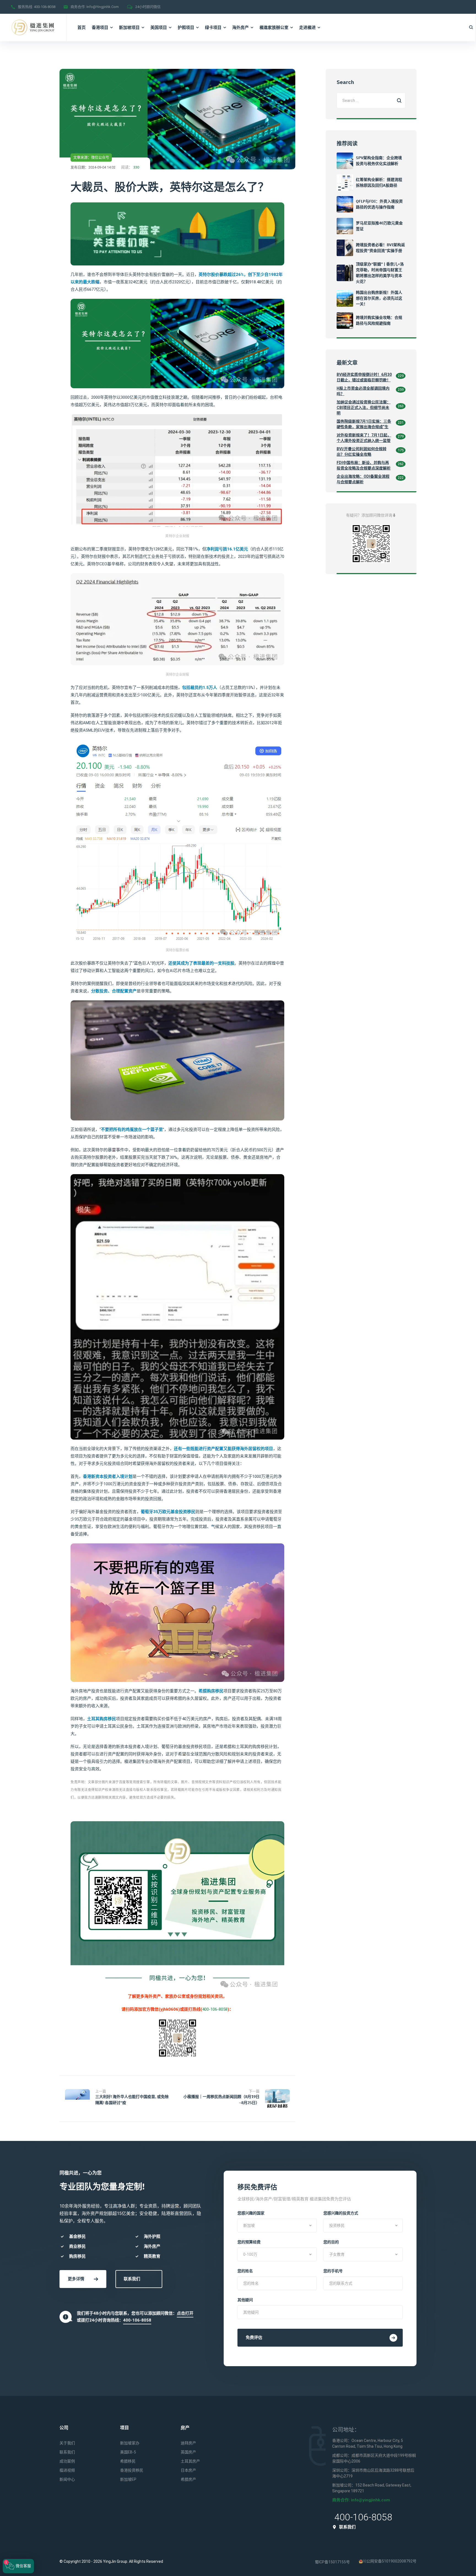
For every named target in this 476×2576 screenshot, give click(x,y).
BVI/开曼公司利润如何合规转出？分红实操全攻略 (362, 452)
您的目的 (331, 2242)
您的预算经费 (249, 2242)
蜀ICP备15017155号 (332, 2562)
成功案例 (67, 2461)
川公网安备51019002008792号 (390, 2561)
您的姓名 (245, 2271)
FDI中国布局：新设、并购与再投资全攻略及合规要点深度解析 (364, 465)
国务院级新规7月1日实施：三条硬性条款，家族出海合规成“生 (364, 424)
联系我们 (132, 2279)
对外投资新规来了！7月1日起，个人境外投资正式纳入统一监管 (364, 438)
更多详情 (76, 2279)
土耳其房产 (190, 2461)
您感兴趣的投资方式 (341, 2213)
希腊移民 (128, 2461)
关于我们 (67, 2443)
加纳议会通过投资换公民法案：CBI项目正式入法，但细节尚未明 (364, 408)
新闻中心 (67, 2479)
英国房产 (188, 2452)
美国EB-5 (128, 2452)
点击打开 (185, 2313)
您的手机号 (333, 2271)
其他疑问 (245, 2300)
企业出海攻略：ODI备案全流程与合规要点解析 (363, 479)
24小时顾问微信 (148, 7)
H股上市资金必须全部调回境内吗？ (363, 391)
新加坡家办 (130, 2443)
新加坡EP (128, 2479)
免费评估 (254, 2338)
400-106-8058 (45, 7)
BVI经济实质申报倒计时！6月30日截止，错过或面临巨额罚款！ (364, 377)
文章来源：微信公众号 (91, 157)
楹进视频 (67, 2470)
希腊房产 (188, 2479)
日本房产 (188, 2470)
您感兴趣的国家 (251, 2213)
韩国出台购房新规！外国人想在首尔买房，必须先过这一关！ (379, 298)
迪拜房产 (188, 2443)
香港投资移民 (132, 2470)
